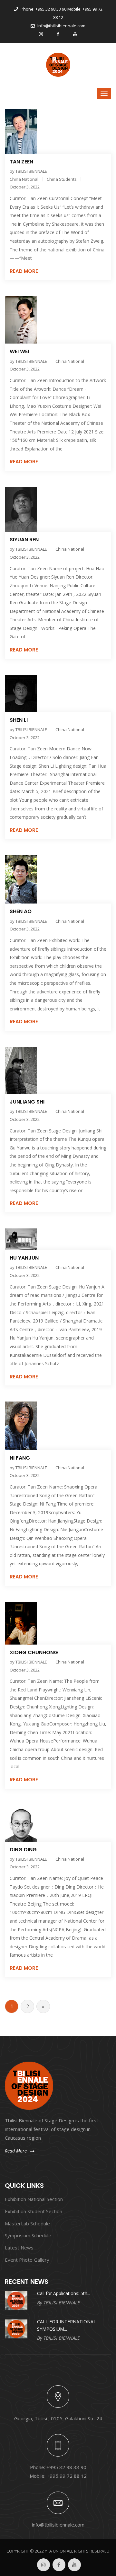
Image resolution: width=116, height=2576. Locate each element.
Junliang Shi (27, 1102)
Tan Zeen (21, 162)
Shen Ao (21, 911)
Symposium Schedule (28, 2235)
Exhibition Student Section (34, 2211)
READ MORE (24, 271)
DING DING (23, 1850)
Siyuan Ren (24, 540)
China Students (62, 179)
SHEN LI (19, 720)
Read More (16, 2151)
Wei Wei (19, 351)
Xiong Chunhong (34, 1652)
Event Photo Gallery (27, 2260)
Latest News (19, 2248)
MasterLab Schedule (27, 2223)
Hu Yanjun (24, 1258)
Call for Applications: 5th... (64, 2293)
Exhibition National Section (34, 2199)
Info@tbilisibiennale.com (61, 26)
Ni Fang (20, 1458)
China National (24, 179)
